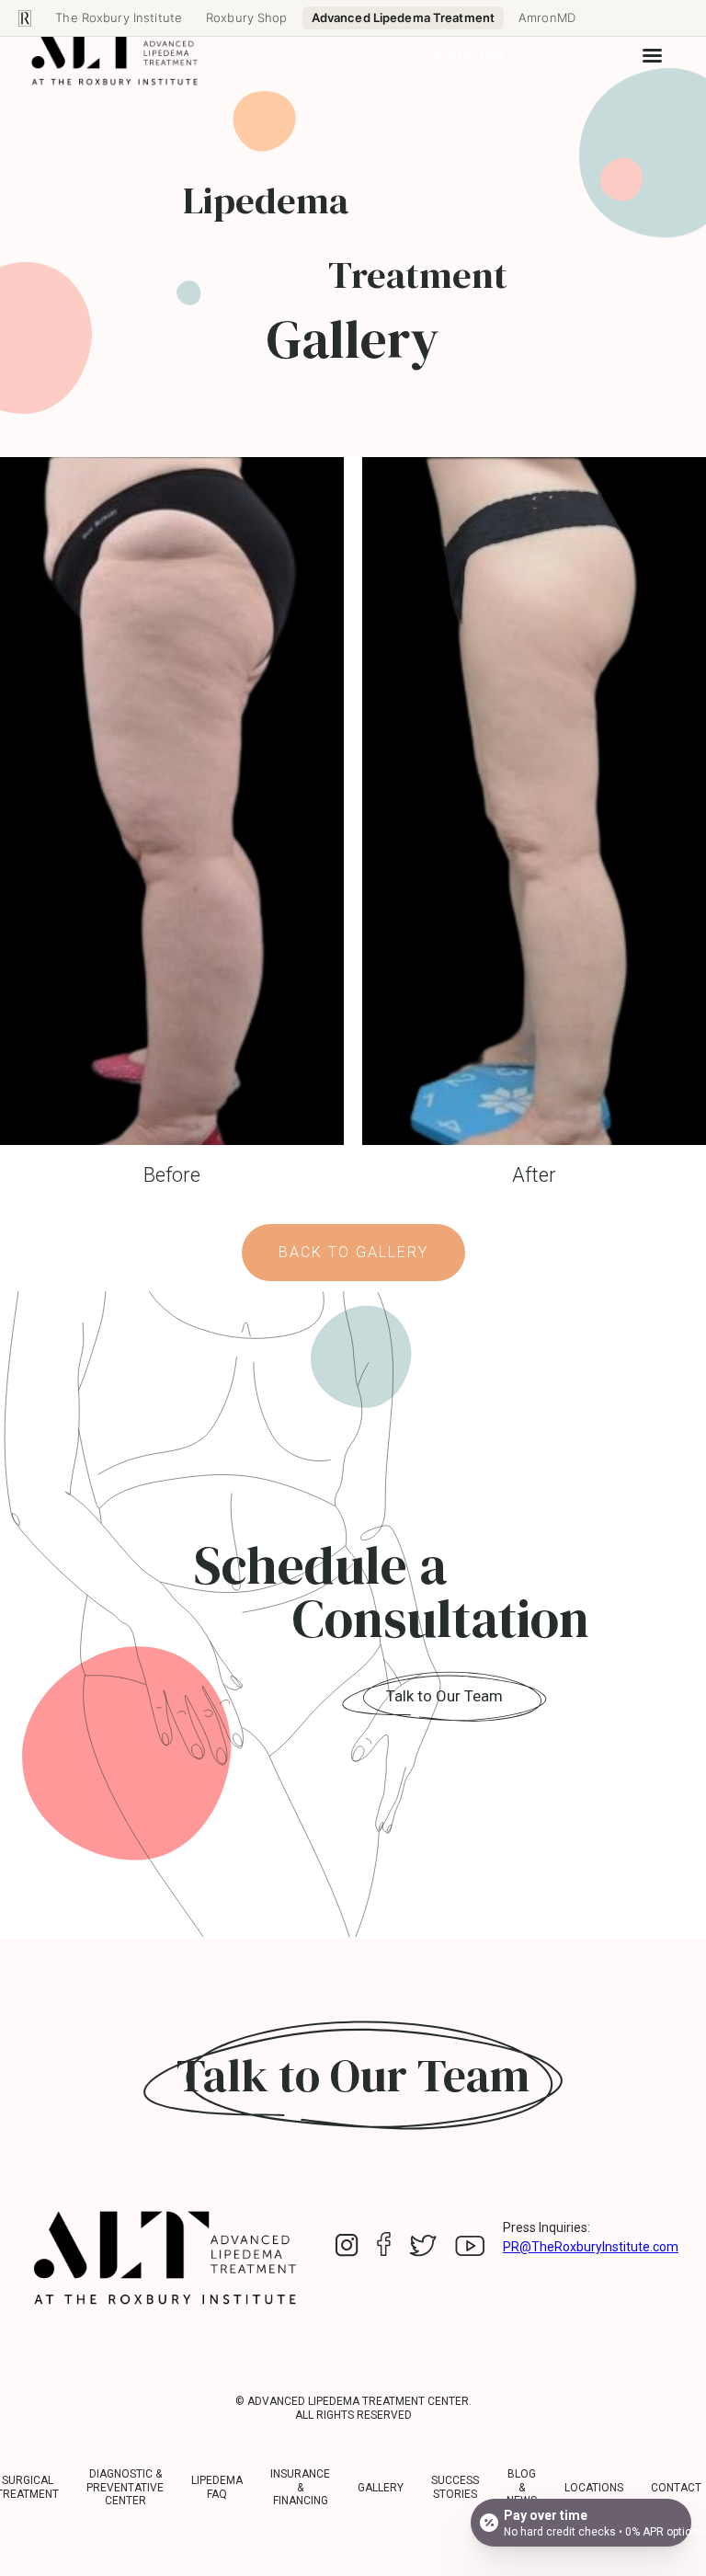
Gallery (381, 2488)
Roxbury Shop (247, 17)
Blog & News (522, 2487)
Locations (594, 2488)
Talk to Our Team (444, 1696)
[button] (652, 55)
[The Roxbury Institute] (25, 18)
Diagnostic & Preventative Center (125, 2487)
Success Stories (455, 2487)
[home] (115, 56)
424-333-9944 (469, 55)
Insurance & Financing (300, 2487)
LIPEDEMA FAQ (217, 2487)
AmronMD (547, 17)
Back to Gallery (353, 1252)
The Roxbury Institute (119, 17)
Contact (676, 2488)
